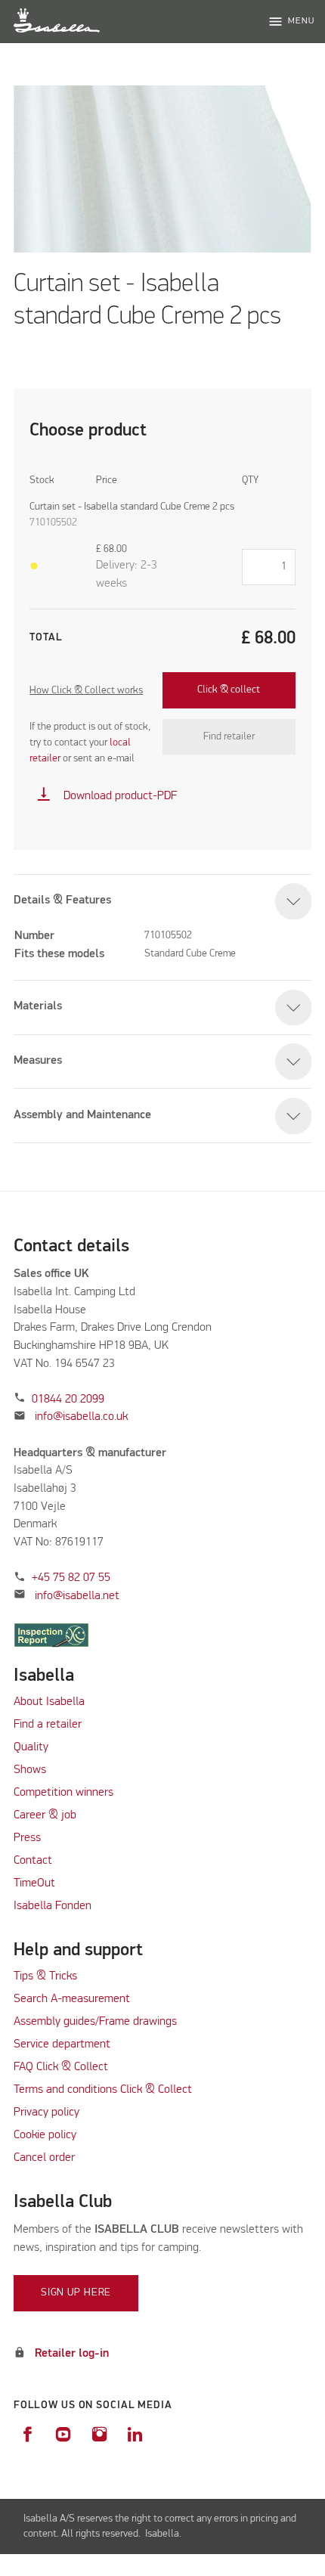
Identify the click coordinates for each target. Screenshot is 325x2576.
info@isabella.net (77, 1596)
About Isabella (49, 1702)
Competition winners (63, 1793)
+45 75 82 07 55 (71, 1578)
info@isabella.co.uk (81, 1417)
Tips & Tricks (45, 1976)
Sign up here (76, 2292)
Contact (33, 1861)
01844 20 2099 (68, 1400)
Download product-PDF (107, 796)
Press (27, 1838)
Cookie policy (45, 2135)
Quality (31, 1747)
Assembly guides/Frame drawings (95, 2022)
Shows (30, 1770)
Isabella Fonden (53, 1906)
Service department (62, 2044)
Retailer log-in (72, 2354)
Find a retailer (48, 1725)
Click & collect (229, 690)
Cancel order (44, 2158)
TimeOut (34, 1883)
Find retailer (229, 736)
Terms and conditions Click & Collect (103, 2090)
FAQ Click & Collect (61, 2067)
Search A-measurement (73, 1999)
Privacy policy (46, 2113)
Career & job (45, 1815)
